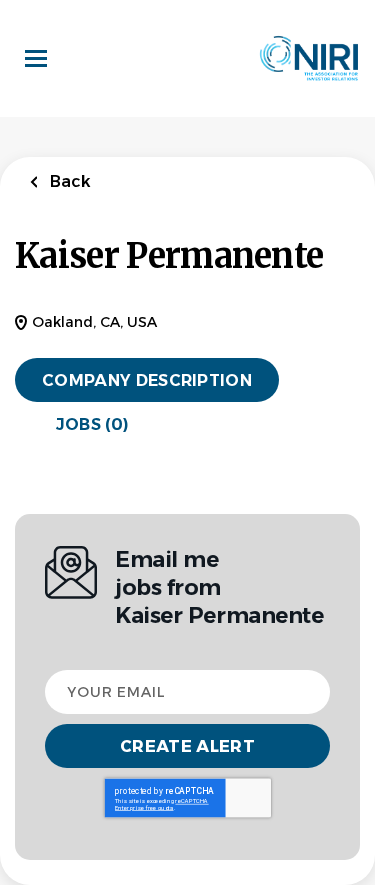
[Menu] (36, 58)
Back (68, 181)
